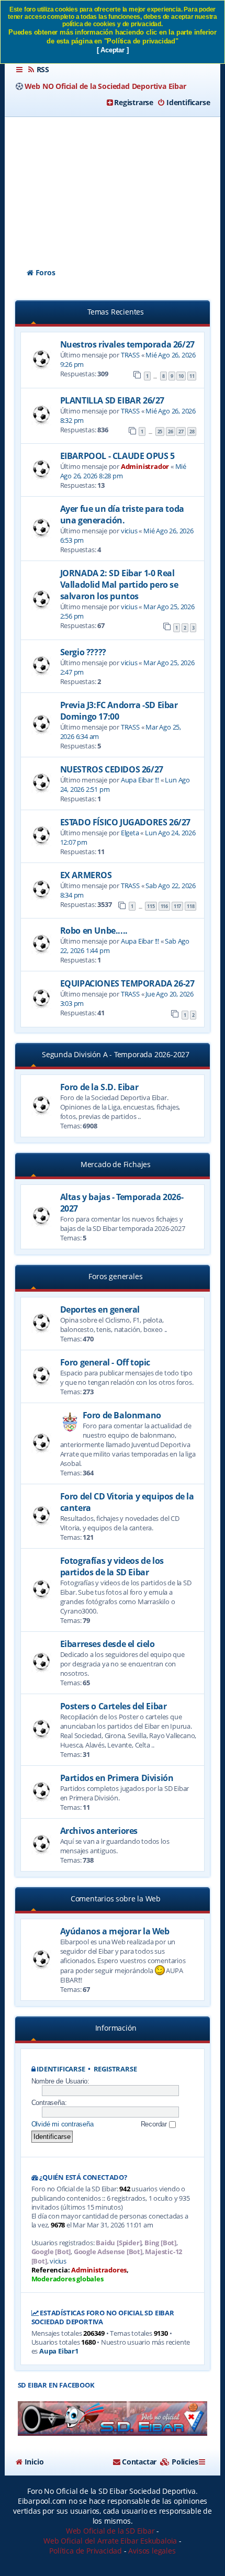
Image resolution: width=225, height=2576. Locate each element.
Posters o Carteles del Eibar (114, 1706)
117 (177, 906)
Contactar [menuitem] (139, 2462)
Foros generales (115, 1276)
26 (171, 432)
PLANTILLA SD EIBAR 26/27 (112, 400)
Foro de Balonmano (122, 1415)
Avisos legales (152, 2551)
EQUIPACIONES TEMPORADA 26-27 (127, 983)
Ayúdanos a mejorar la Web (115, 1931)
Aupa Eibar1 (59, 2351)
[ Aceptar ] (113, 50)
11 (192, 376)
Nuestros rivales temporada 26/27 (127, 344)
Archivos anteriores (99, 1831)
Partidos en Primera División (117, 1778)
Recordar (155, 2124)
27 (181, 432)
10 (181, 376)
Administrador (145, 466)
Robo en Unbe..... (94, 931)
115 (151, 906)
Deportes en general (100, 1309)
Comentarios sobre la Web (116, 1899)
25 (160, 432)
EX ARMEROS (86, 875)
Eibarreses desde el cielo (108, 1644)
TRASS (130, 355)
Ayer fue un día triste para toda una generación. (122, 514)
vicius (129, 531)
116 (164, 906)
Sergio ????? (83, 652)
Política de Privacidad (86, 2551)
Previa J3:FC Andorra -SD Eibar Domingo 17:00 (119, 711)
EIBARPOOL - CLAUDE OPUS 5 (117, 456)
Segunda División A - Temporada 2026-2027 (116, 1054)
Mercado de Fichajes (116, 1164)
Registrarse (115, 2069)
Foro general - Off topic (105, 1362)
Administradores (99, 2270)
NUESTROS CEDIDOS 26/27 (112, 769)
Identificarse (61, 2069)
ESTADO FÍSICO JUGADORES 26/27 (125, 822)
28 (192, 432)
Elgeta (130, 833)
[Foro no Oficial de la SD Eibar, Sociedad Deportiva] (113, 2419)
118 (190, 906)
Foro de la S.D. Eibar (99, 1087)
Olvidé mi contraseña (63, 2124)
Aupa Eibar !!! (140, 780)
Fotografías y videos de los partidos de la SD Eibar (112, 1566)
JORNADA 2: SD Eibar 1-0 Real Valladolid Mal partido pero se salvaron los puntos (119, 585)
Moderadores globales (67, 2279)
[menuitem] (38, 70)
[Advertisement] (113, 183)
